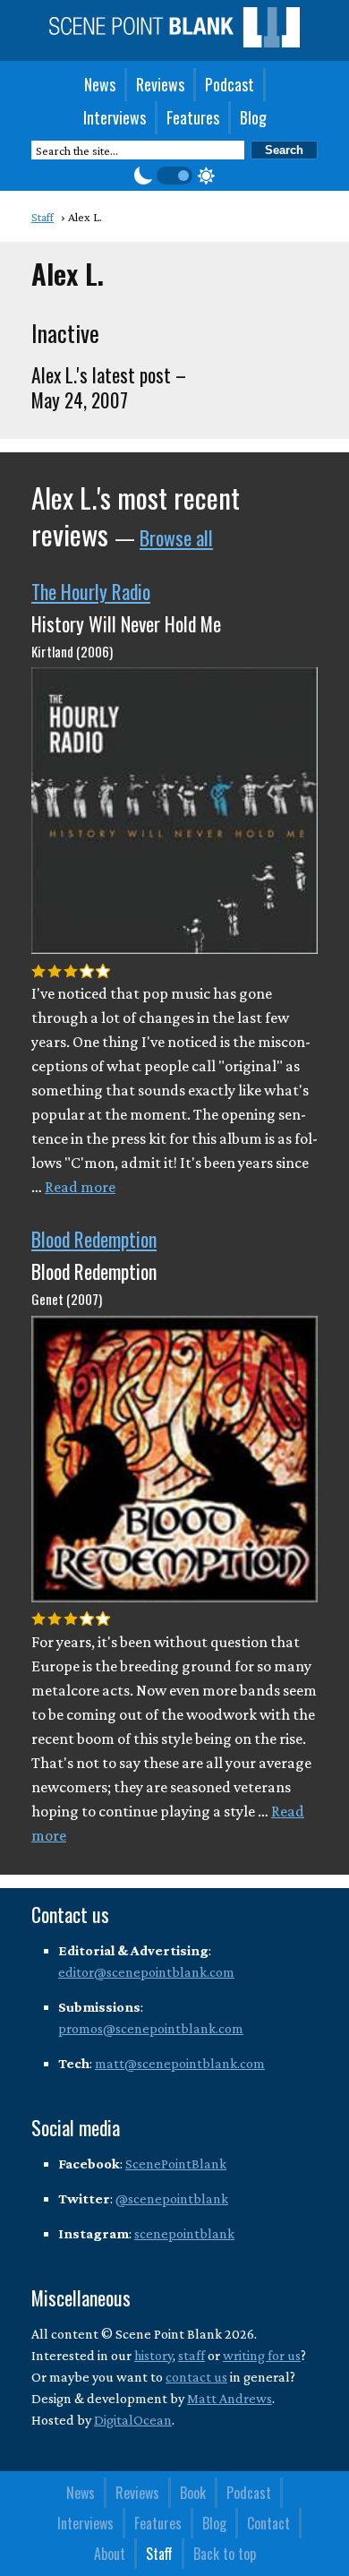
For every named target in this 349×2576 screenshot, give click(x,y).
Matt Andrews (230, 2398)
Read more (80, 1187)
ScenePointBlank (176, 2164)
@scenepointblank (172, 2198)
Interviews (115, 117)
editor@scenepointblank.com (146, 1972)
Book (193, 2493)
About (110, 2554)
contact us (196, 2377)
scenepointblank (184, 2233)
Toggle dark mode (174, 176)
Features (193, 117)
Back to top (225, 2554)
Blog (253, 117)
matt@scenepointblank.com (180, 2063)
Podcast (230, 84)
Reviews (160, 84)
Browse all (176, 537)
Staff (159, 2554)
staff (192, 2355)
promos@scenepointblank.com (151, 2028)
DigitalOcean (133, 2420)
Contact (268, 2523)
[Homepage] (174, 42)
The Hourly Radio (91, 591)
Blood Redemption (94, 1239)
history (153, 2355)
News (100, 84)
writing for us (262, 2355)
